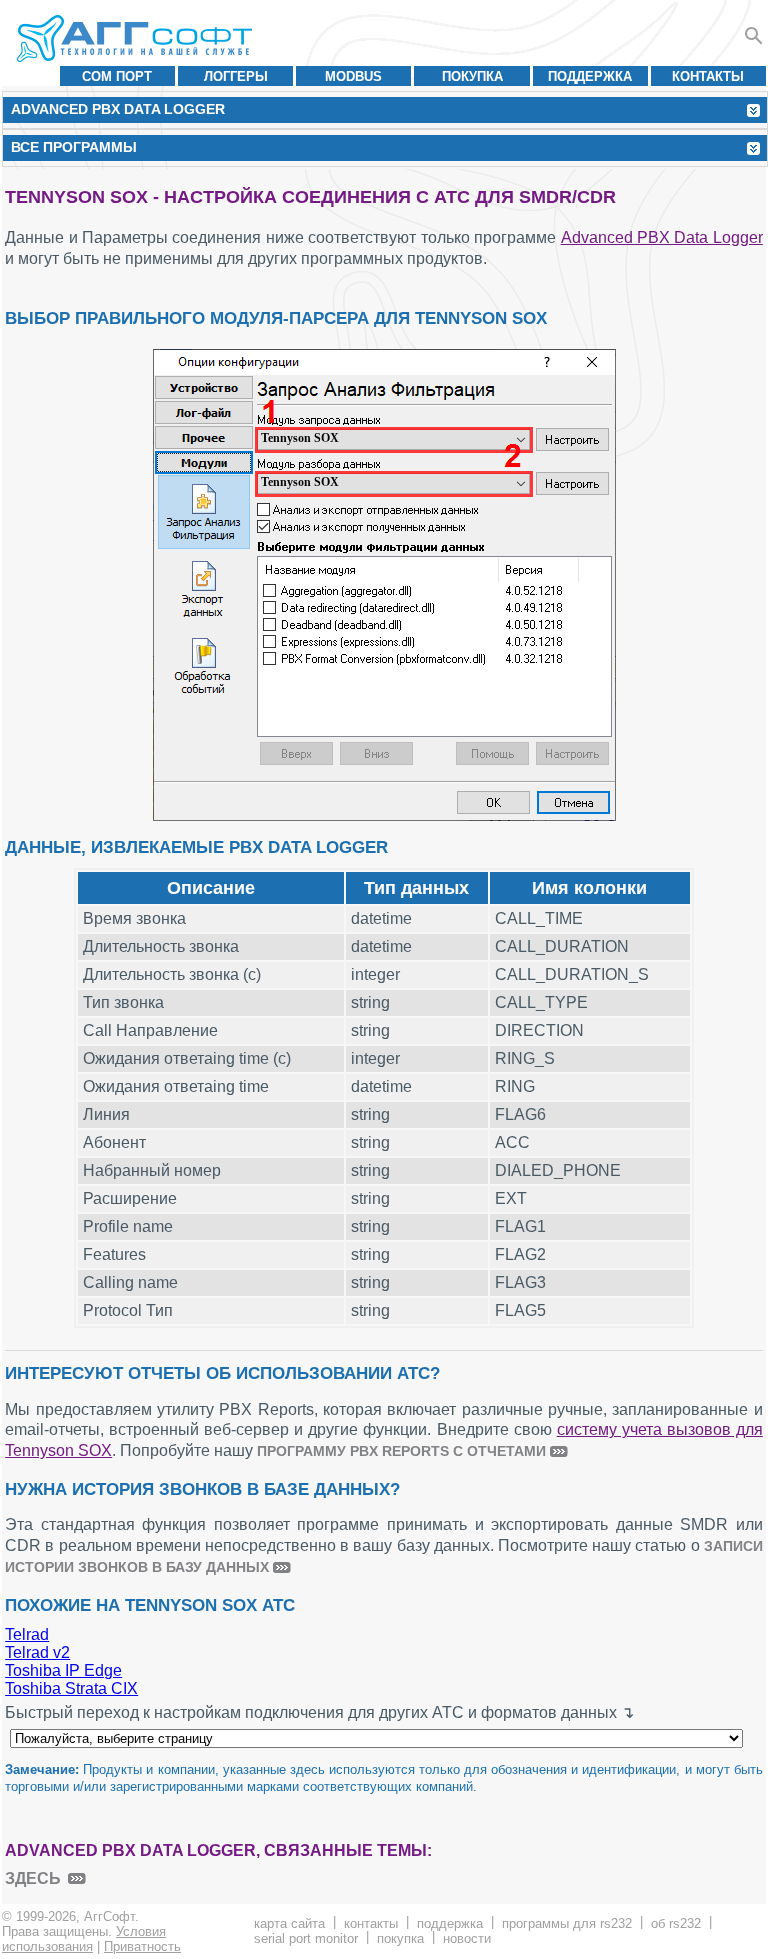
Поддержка (590, 76)
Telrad (27, 1634)
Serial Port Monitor (306, 1938)
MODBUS (353, 76)
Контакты (708, 76)
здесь (33, 1878)
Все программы (74, 147)
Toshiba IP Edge (63, 1670)
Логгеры (236, 76)
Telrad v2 (37, 1652)
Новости (467, 1938)
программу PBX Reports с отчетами (401, 1451)
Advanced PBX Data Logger (662, 237)
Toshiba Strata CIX (71, 1688)
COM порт (117, 76)
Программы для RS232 (567, 1923)
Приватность (142, 1946)
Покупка (472, 76)
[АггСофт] (137, 38)
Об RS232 (676, 1923)
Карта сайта (289, 1923)
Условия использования (84, 1939)
